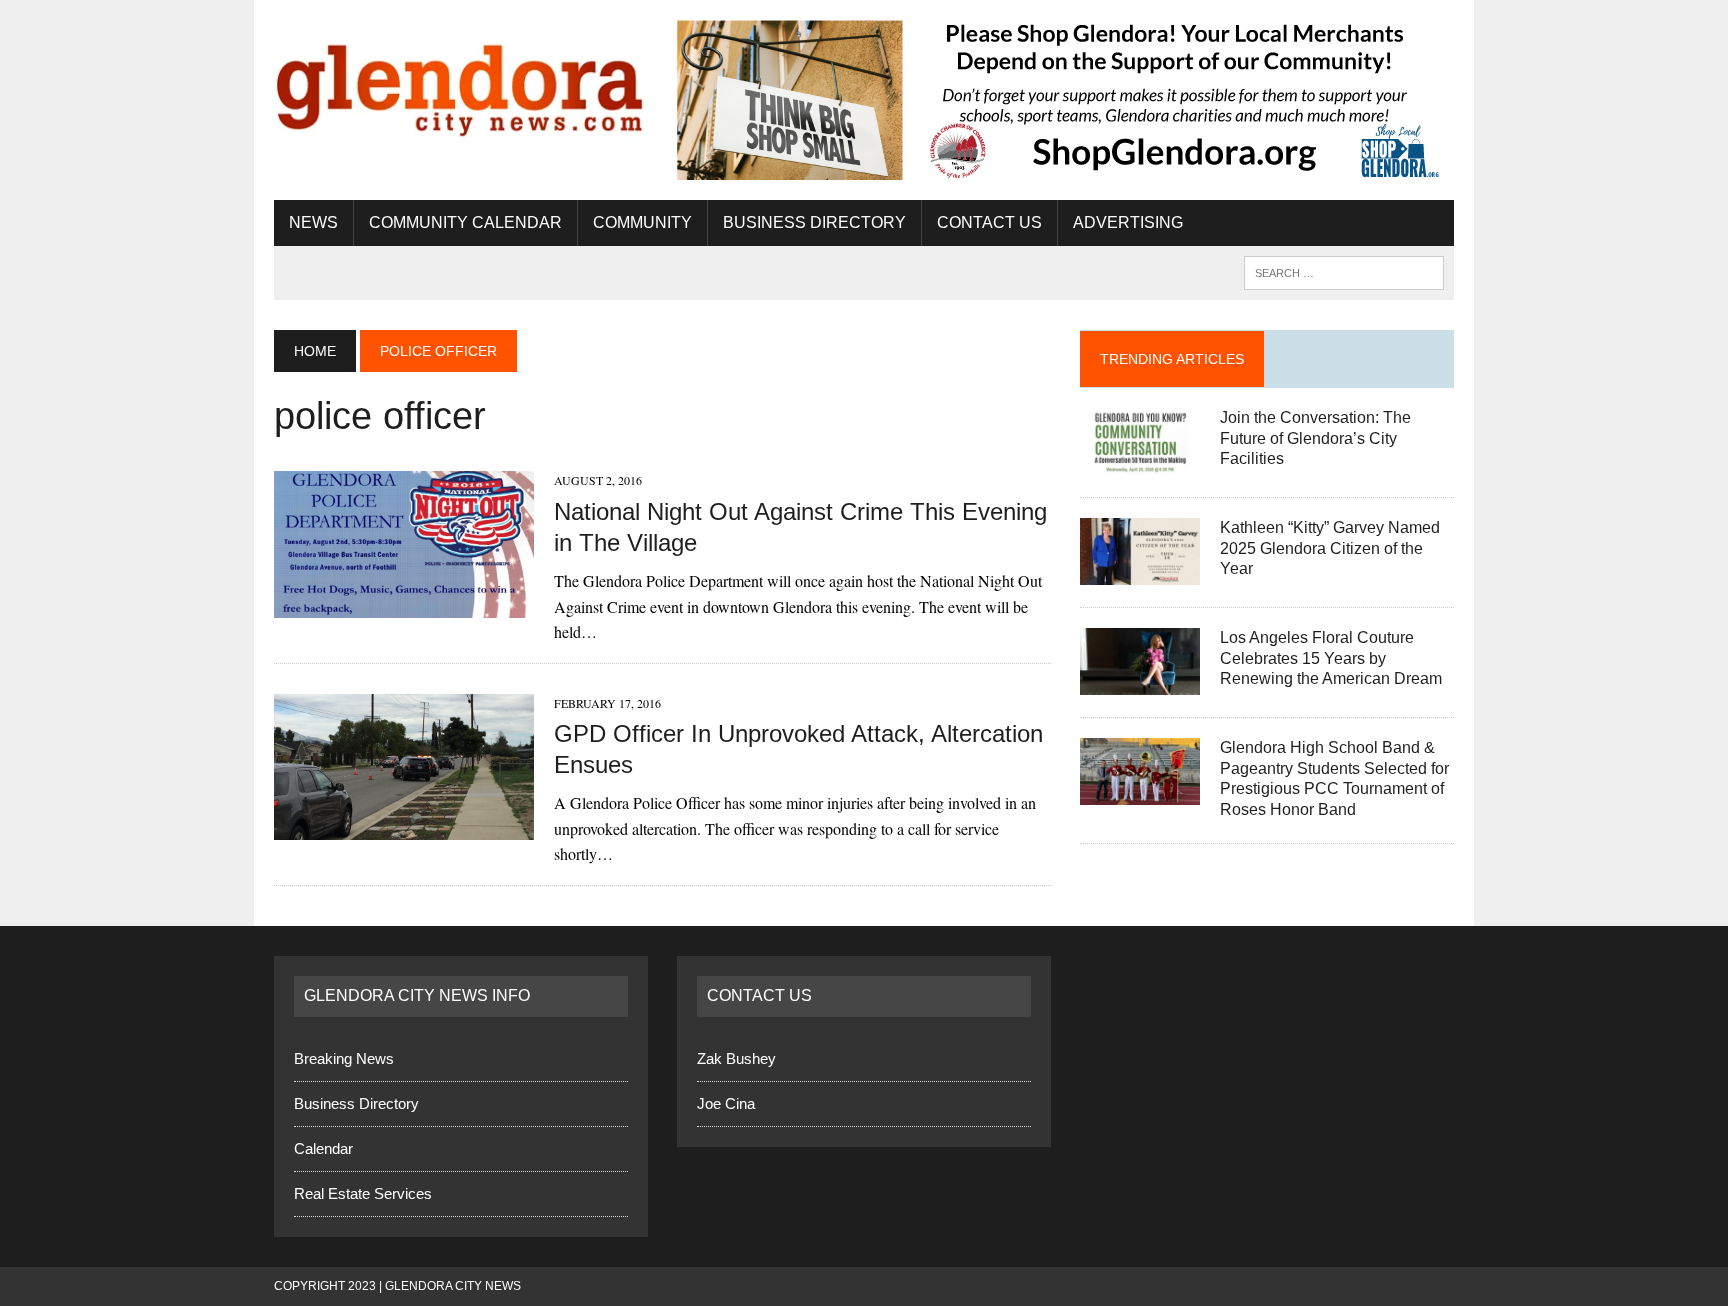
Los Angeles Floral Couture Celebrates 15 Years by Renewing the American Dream (1331, 658)
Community (642, 222)
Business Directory (814, 222)
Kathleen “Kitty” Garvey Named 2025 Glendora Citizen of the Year (1330, 548)
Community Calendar (465, 222)
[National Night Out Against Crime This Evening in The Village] (404, 604)
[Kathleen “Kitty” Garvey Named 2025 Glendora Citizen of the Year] (1140, 571)
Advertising (1128, 222)
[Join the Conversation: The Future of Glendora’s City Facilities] (1140, 461)
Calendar (323, 1148)
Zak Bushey (736, 1058)
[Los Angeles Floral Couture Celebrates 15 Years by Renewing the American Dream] (1140, 681)
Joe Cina (726, 1103)
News (313, 222)
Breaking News (344, 1058)
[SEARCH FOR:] (1344, 271)
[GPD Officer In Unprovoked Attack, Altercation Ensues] (404, 826)
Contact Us (989, 222)
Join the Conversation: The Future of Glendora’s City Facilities (1315, 438)
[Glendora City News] (461, 82)
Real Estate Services (363, 1193)
